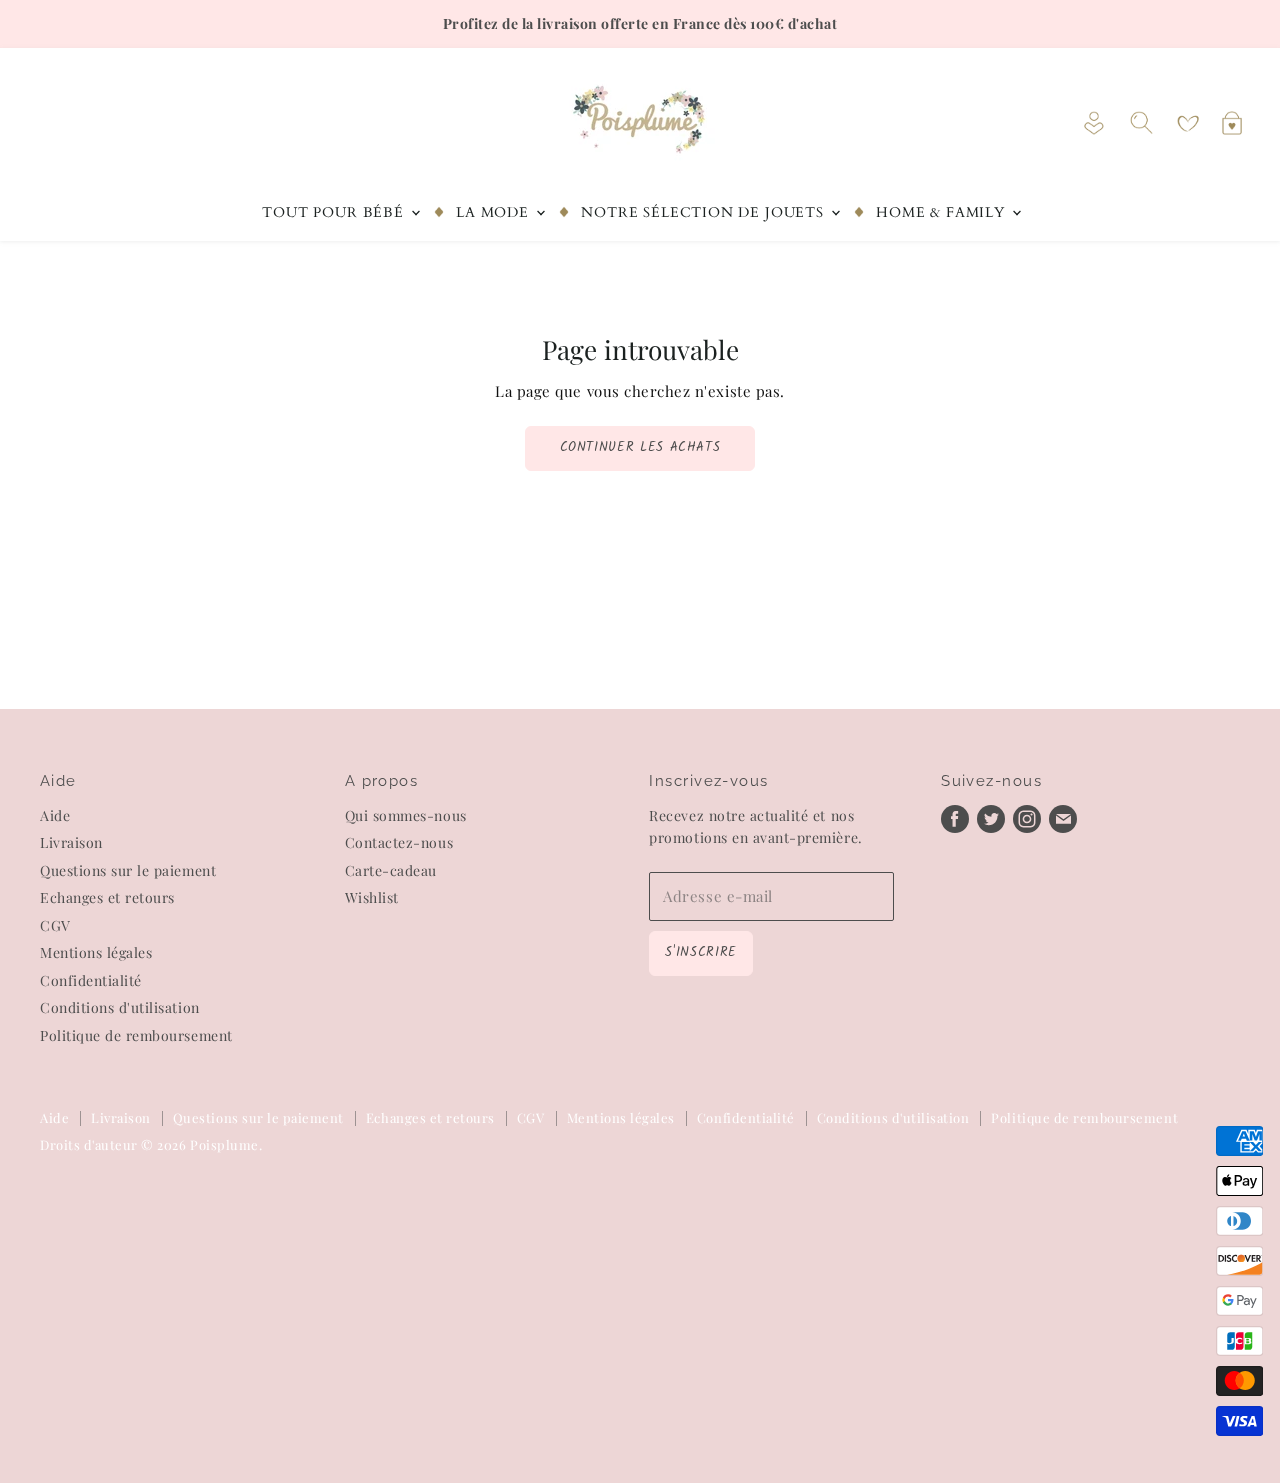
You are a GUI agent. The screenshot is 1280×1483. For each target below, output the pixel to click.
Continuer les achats (640, 447)
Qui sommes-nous (406, 815)
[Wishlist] (1188, 124)
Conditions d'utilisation (120, 1007)
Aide (55, 815)
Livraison (71, 842)
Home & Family (943, 212)
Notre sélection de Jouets (704, 212)
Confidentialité (91, 980)
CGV (55, 925)
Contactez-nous (399, 842)
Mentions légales (96, 952)
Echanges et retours (107, 897)
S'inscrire (700, 952)
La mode (495, 212)
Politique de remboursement (136, 1035)
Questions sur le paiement (128, 870)
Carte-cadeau (391, 870)
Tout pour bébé (335, 212)
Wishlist (372, 897)
